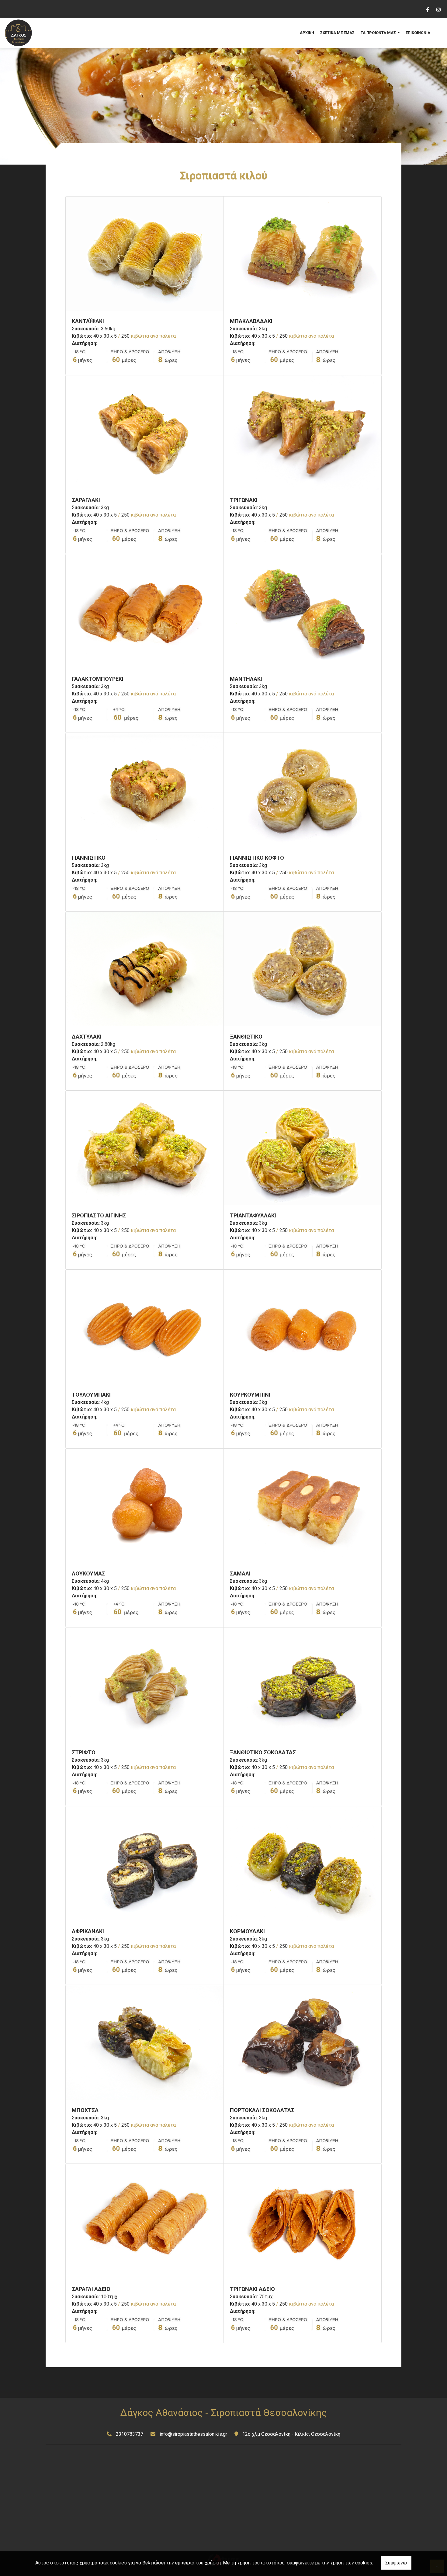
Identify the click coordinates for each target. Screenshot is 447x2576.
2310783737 (130, 2434)
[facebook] (427, 9)
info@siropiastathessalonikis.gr (193, 2434)
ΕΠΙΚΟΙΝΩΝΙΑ (418, 33)
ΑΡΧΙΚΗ (307, 33)
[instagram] (438, 9)
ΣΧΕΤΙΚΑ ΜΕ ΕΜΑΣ (337, 33)
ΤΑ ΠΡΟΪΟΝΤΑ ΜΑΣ (379, 33)
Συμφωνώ (396, 2563)
